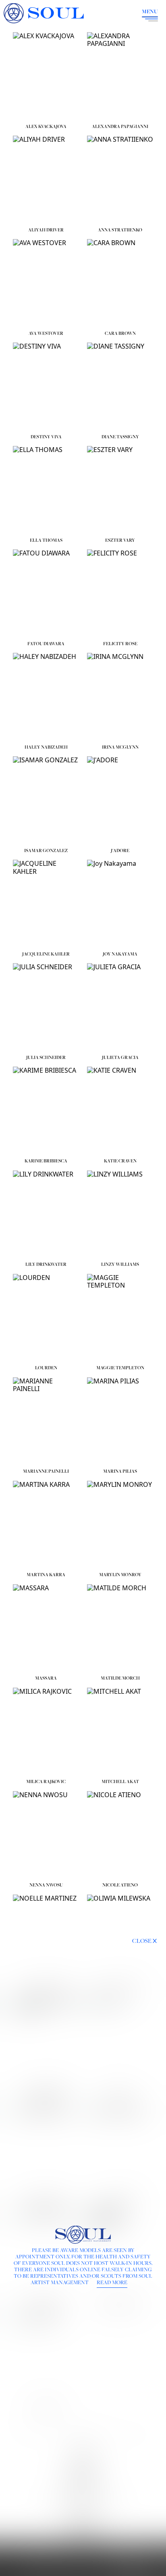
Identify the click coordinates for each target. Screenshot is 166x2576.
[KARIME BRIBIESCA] (46, 1111)
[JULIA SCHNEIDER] (46, 1007)
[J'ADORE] (120, 800)
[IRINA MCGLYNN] (120, 697)
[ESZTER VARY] (120, 490)
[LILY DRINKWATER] (46, 1215)
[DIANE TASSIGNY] (120, 387)
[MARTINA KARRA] (46, 1525)
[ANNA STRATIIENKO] (120, 180)
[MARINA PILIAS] (120, 1421)
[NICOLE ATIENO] (120, 1835)
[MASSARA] (46, 1628)
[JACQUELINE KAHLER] (46, 904)
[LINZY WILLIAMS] (120, 1215)
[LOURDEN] (46, 1318)
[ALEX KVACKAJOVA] (46, 76)
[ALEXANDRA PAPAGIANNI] (120, 76)
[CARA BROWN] (120, 283)
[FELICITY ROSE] (120, 593)
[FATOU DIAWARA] (46, 593)
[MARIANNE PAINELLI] (46, 1421)
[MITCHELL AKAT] (120, 1732)
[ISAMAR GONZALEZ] (46, 800)
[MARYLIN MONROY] (120, 1525)
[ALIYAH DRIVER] (46, 180)
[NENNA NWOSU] (46, 1835)
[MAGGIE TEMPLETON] (120, 1318)
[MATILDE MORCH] (120, 1628)
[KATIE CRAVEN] (120, 1111)
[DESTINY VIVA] (46, 387)
